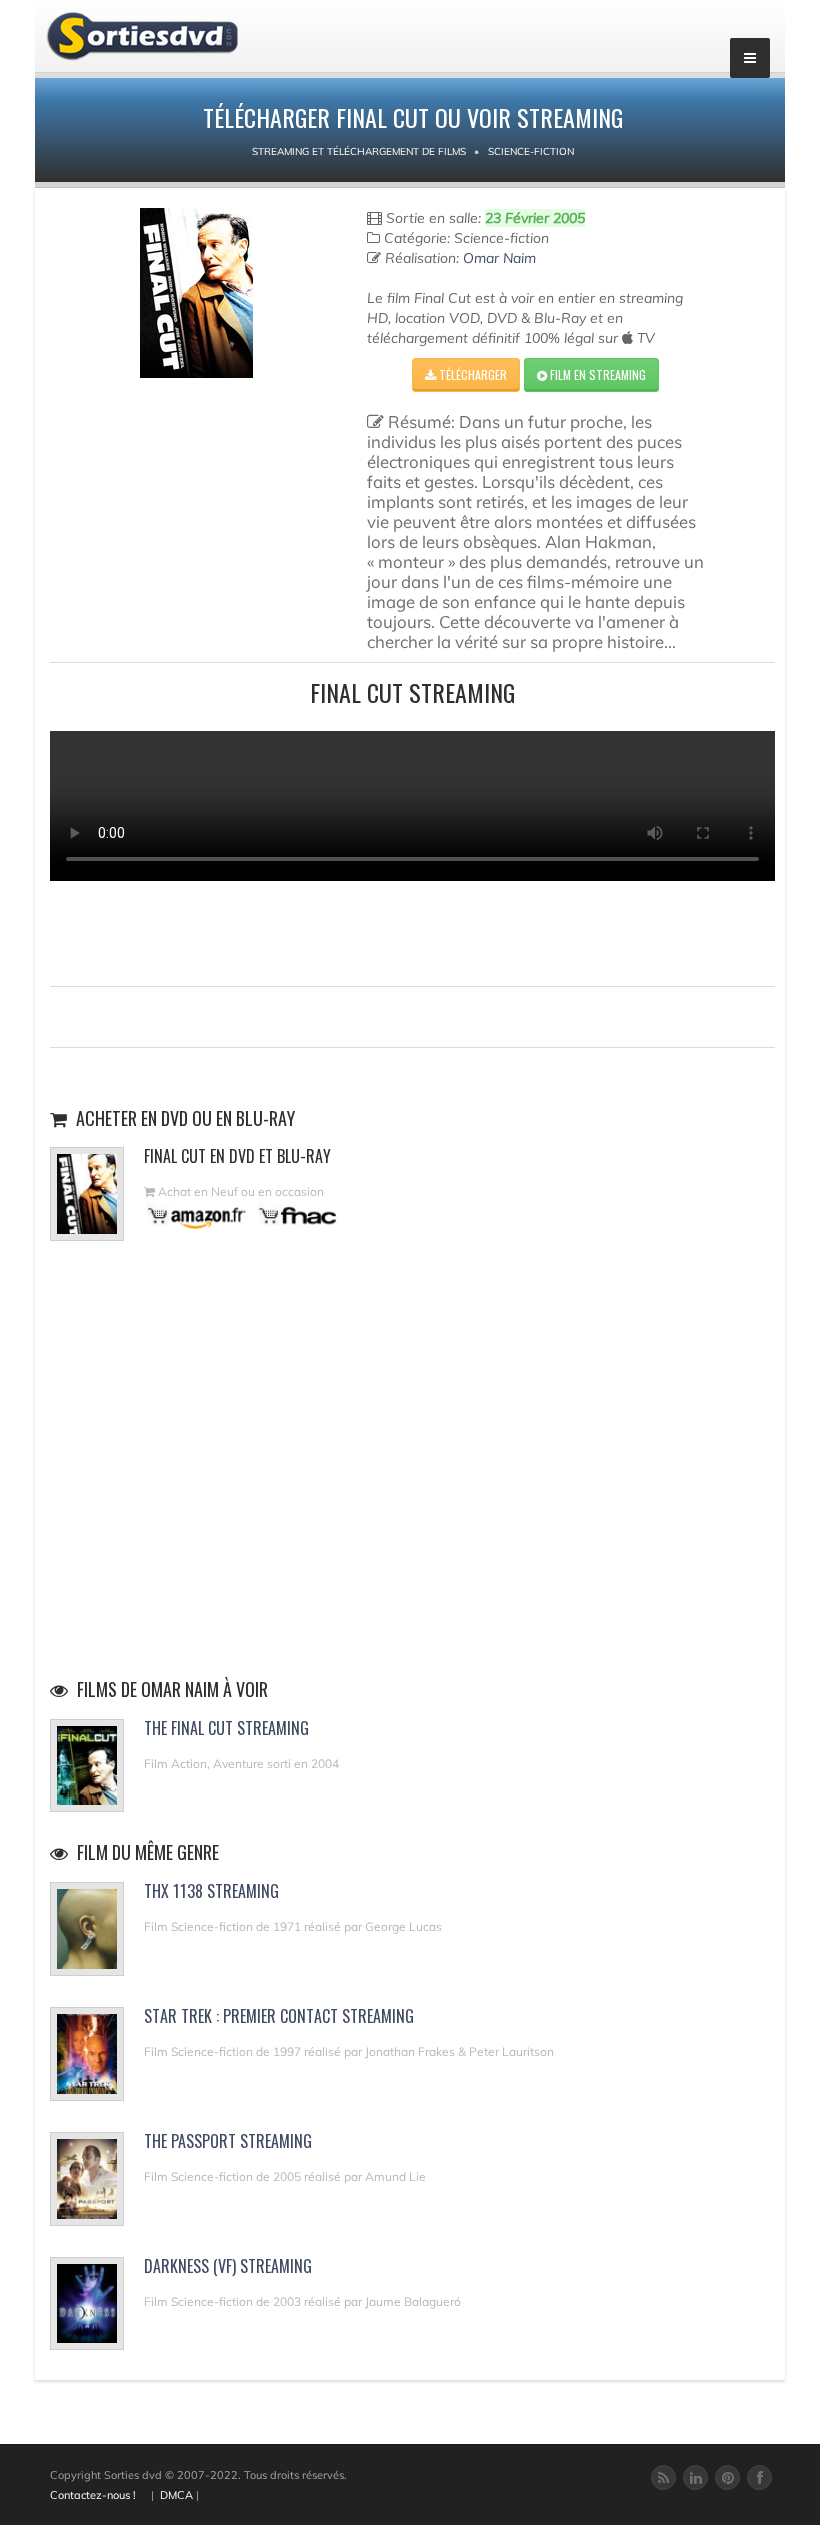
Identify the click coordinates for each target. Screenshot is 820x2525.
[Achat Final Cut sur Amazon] (197, 1215)
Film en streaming (596, 374)
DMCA (176, 2495)
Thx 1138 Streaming (211, 1891)
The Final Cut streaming (226, 1728)
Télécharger (471, 374)
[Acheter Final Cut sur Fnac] (296, 1215)
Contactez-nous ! (93, 2495)
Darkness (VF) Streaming (228, 2266)
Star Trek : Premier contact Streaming (279, 2016)
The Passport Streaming (228, 2141)
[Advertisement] (413, 931)
